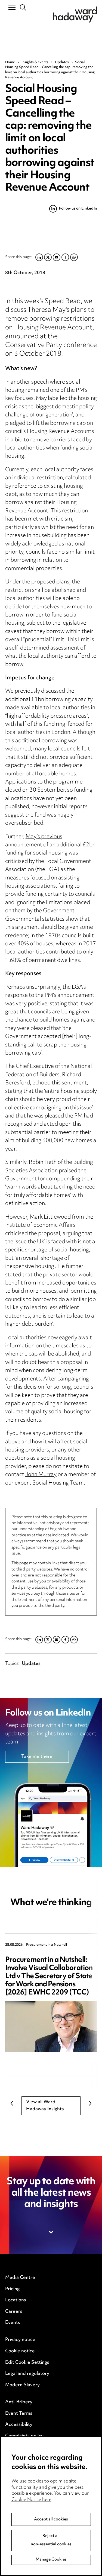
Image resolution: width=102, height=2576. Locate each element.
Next (90, 2103)
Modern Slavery (22, 2385)
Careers (14, 2312)
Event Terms (19, 2414)
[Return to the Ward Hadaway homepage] (75, 15)
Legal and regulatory (27, 2374)
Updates (62, 62)
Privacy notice (20, 2340)
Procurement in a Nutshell (47, 1945)
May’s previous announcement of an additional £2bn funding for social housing (50, 845)
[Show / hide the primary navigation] (12, 7)
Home (10, 62)
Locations (16, 2300)
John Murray (41, 1475)
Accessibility (19, 2425)
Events (13, 2323)
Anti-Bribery (19, 2402)
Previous (12, 2103)
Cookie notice (20, 2351)
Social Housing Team (58, 1483)
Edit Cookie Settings (27, 2363)
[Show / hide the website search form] (23, 8)
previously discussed (40, 691)
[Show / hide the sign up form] (51, 2232)
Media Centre (20, 2278)
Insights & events (35, 62)
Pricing (12, 2289)
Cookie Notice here (31, 2500)
